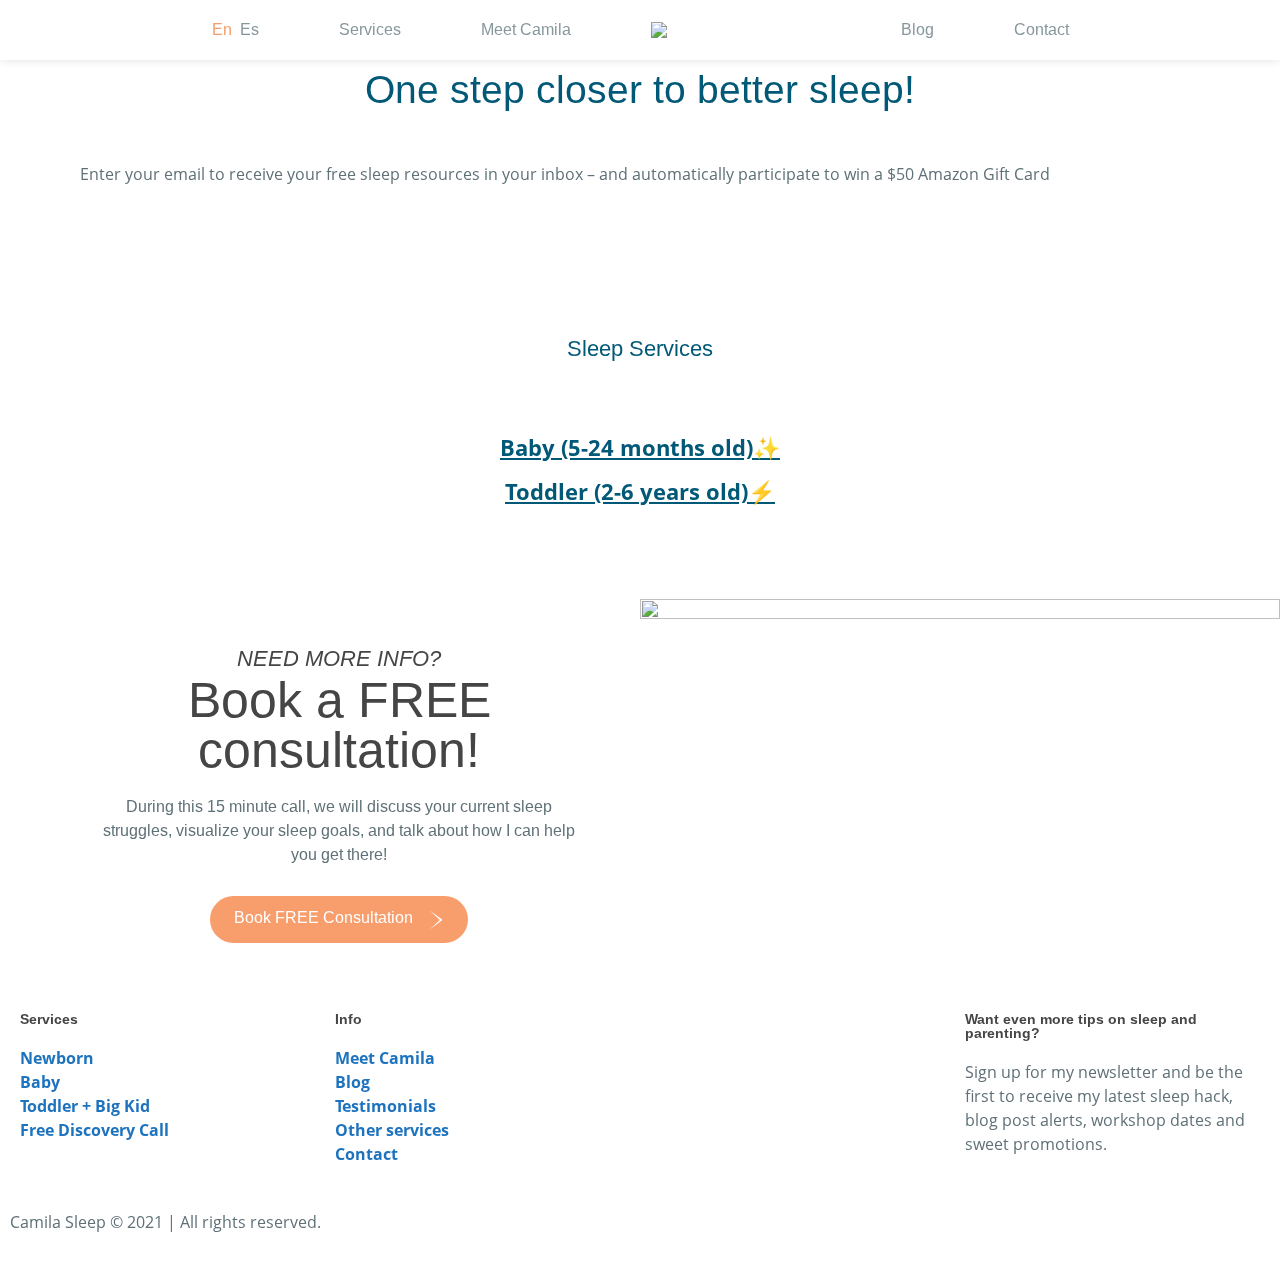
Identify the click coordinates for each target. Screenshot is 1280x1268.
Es (249, 29)
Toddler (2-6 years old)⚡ (640, 491)
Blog (917, 29)
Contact (1041, 29)
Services (370, 29)
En (222, 29)
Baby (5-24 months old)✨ (640, 447)
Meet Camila (526, 29)
